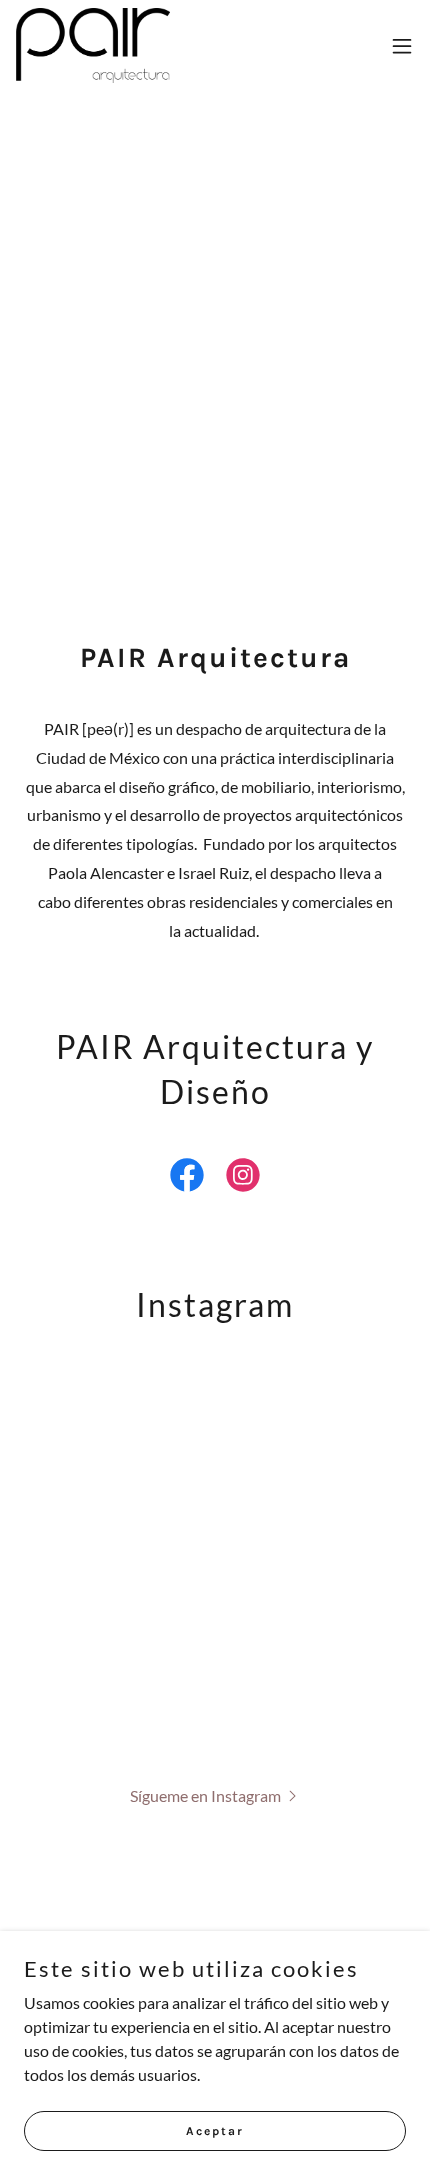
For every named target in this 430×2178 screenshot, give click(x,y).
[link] (93, 45)
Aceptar (215, 2130)
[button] (402, 46)
